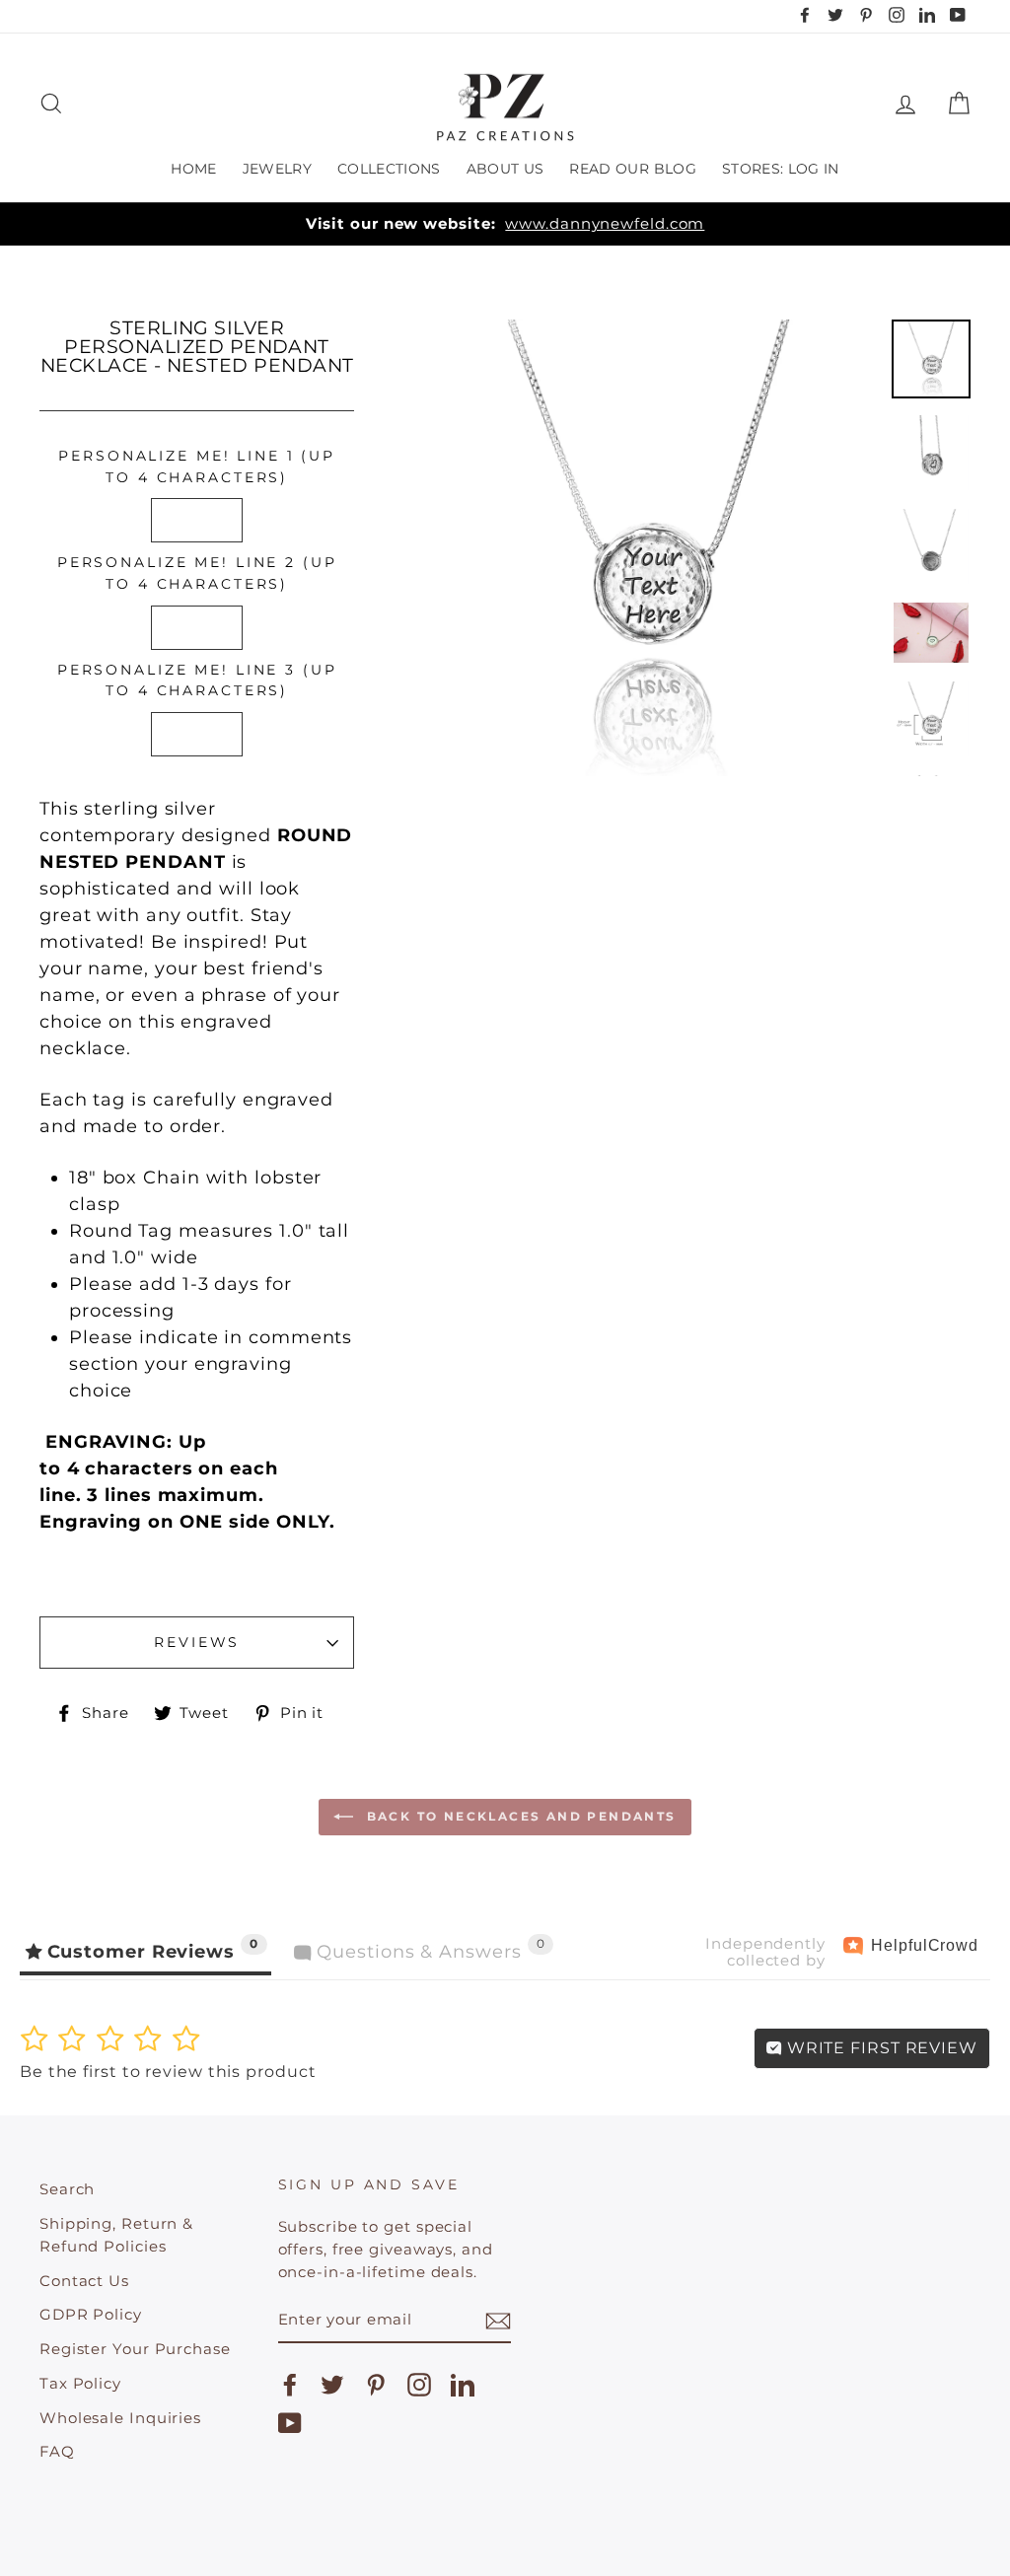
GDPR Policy (91, 2314)
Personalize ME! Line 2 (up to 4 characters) (197, 573)
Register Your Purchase (135, 2349)
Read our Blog (633, 169)
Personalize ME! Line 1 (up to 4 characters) (197, 466)
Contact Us (84, 2281)
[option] (505, 224)
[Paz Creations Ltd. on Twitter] (332, 2385)
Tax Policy (80, 2383)
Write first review (880, 2048)
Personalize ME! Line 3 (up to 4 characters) (197, 680)
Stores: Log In (781, 169)
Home (193, 169)
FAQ (57, 2451)
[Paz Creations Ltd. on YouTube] (290, 2423)
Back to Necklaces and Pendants (518, 1816)
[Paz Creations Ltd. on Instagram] (419, 2385)
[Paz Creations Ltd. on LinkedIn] (463, 2385)
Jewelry (277, 169)
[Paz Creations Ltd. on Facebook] (290, 2385)
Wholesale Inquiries (120, 2418)
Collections (389, 169)
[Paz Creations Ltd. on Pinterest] (376, 2385)
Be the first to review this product (168, 2072)
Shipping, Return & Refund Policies (116, 2235)
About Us (505, 169)
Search (67, 2189)
